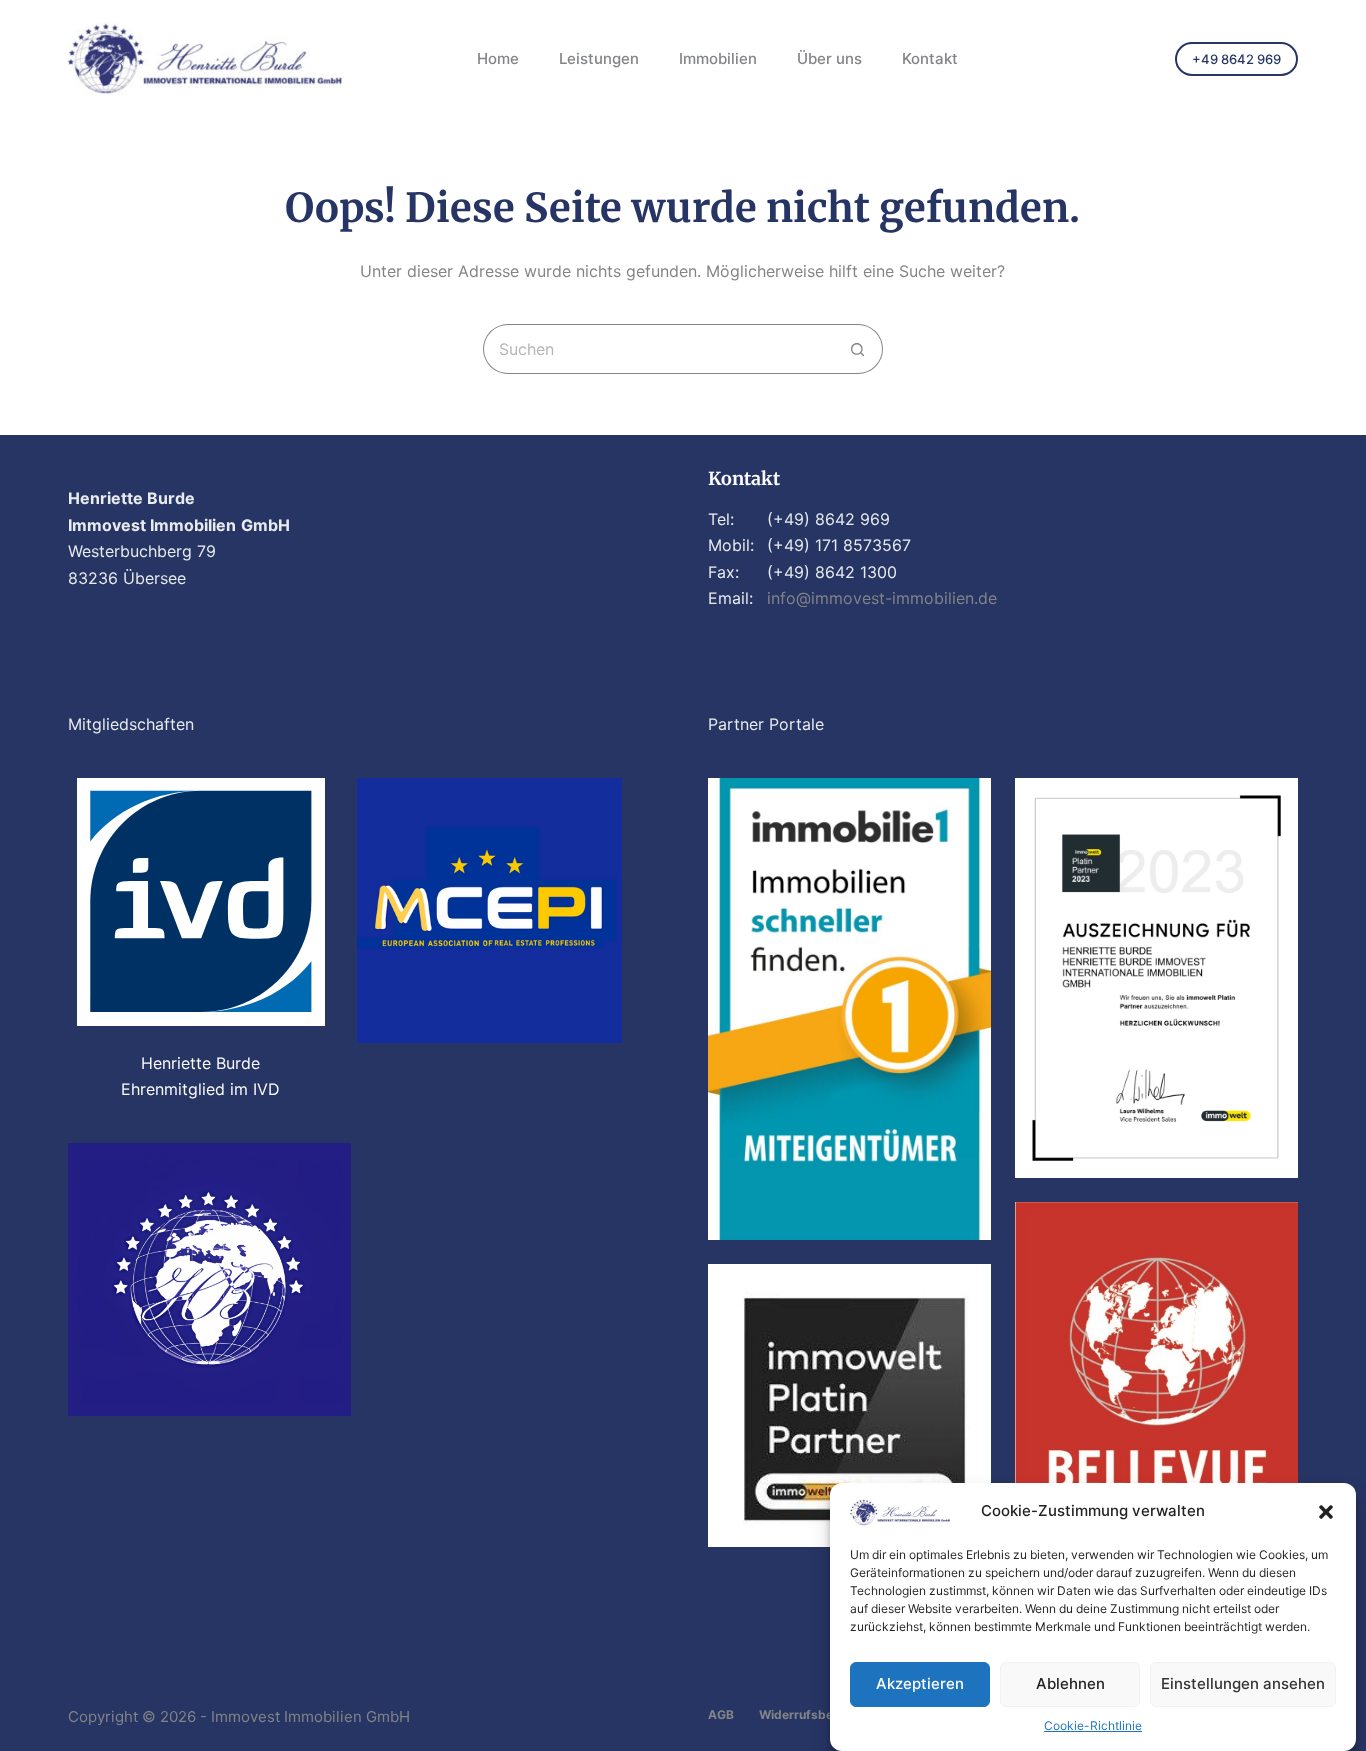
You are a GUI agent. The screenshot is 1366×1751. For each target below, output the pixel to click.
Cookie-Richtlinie (1093, 1725)
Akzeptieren (920, 1683)
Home (498, 58)
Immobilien (718, 58)
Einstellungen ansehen (1243, 1683)
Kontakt (930, 58)
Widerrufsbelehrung (818, 1714)
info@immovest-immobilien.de (882, 598)
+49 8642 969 (1236, 59)
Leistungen (599, 58)
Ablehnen (1070, 1683)
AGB (721, 1714)
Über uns (829, 58)
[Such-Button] (858, 349)
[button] (1326, 1512)
